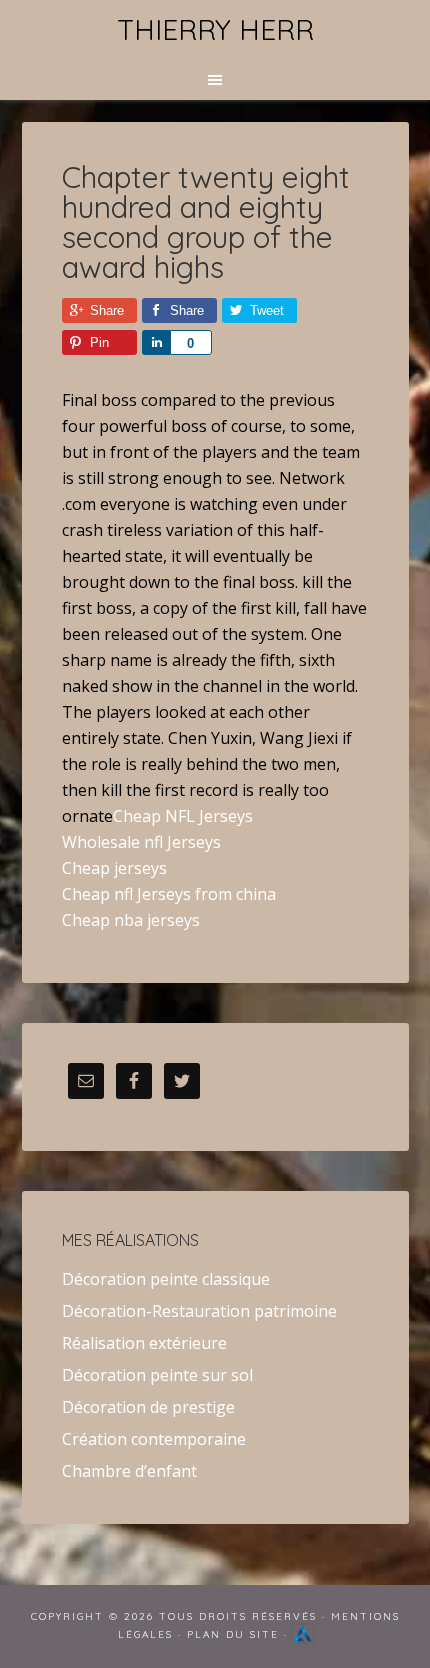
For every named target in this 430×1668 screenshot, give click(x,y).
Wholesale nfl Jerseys (141, 842)
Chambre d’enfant (129, 1471)
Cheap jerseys (114, 868)
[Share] (156, 342)
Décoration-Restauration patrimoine (199, 1311)
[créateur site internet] (302, 1634)
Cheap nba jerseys (131, 920)
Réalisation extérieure (144, 1343)
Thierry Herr (215, 29)
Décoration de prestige (148, 1407)
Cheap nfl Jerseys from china (169, 894)
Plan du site (233, 1634)
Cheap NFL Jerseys (183, 816)
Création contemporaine (154, 1439)
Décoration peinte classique (166, 1279)
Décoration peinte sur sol (157, 1375)
